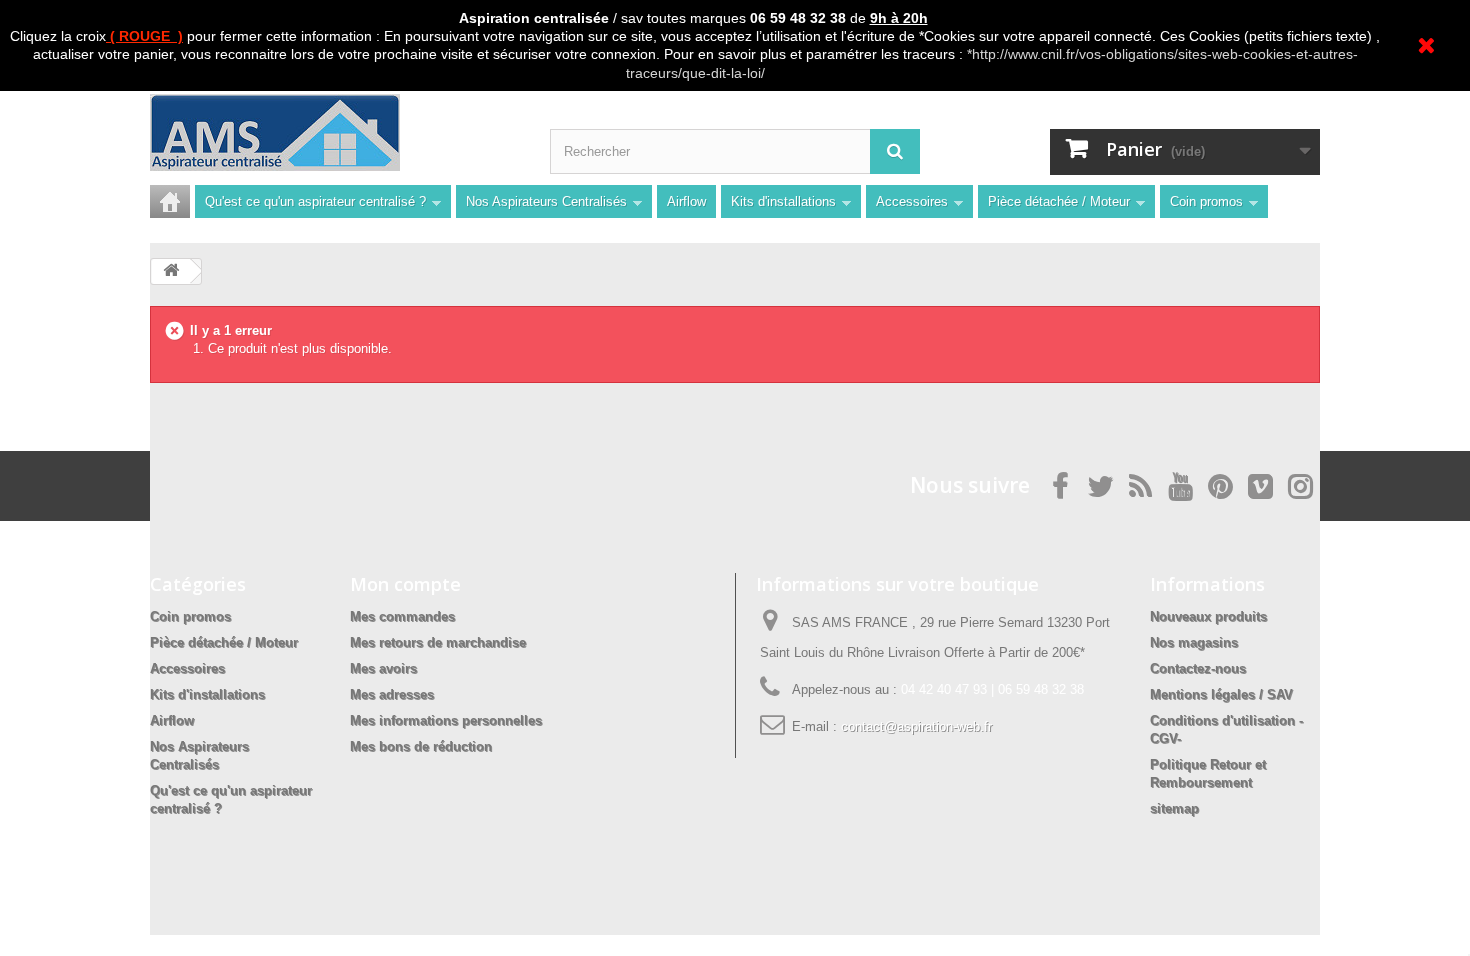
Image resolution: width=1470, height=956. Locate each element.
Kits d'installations (783, 201)
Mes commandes (402, 616)
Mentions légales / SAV (1221, 694)
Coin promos (1206, 201)
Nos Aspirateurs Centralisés (546, 201)
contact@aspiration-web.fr (916, 726)
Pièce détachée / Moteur (1059, 201)
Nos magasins (1194, 642)
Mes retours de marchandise (438, 642)
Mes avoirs (383, 668)
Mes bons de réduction (421, 746)
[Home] (170, 201)
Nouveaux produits (1208, 616)
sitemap (1174, 808)
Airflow (686, 201)
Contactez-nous (1198, 668)
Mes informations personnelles (446, 720)
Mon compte (405, 584)
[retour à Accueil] (171, 271)
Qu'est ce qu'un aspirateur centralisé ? (315, 201)
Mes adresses (392, 694)
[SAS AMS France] (335, 132)
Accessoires (912, 201)
